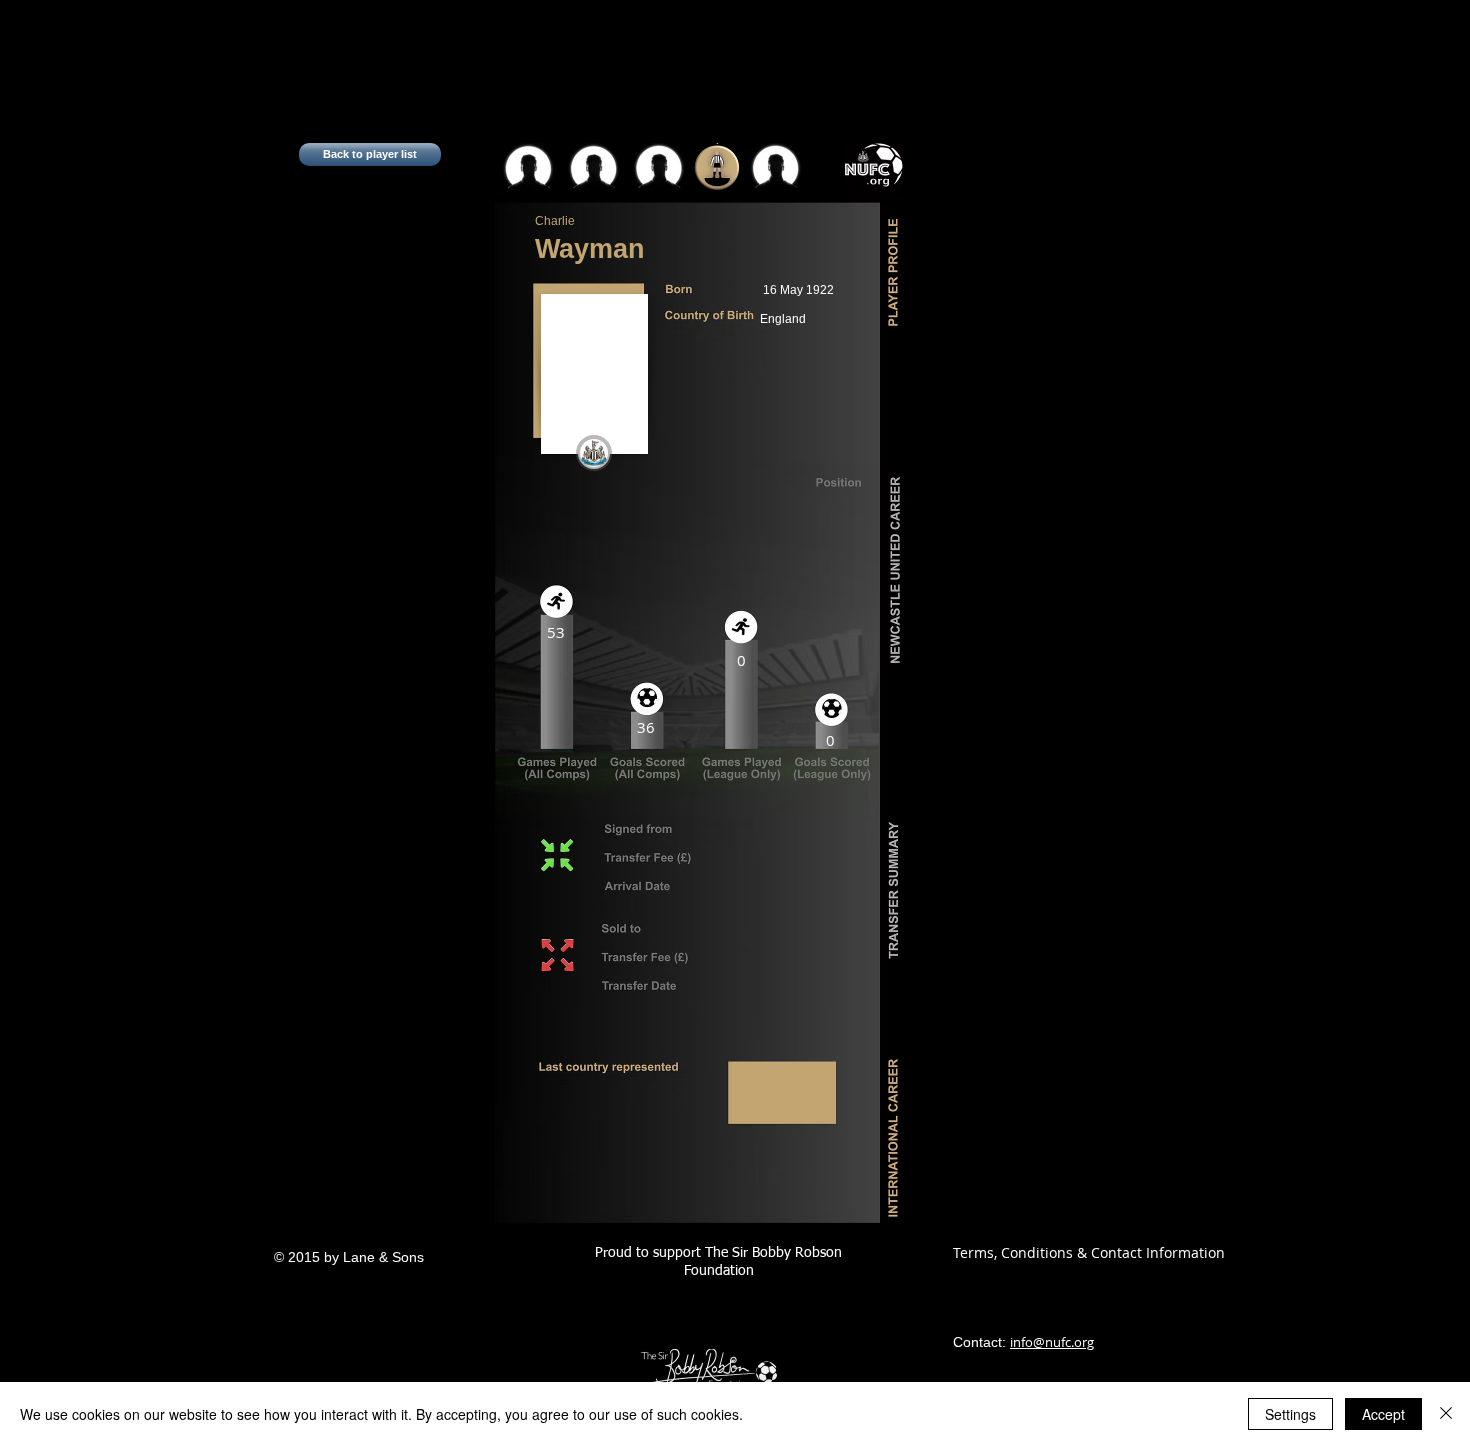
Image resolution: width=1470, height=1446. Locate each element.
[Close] (1446, 1414)
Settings (1290, 1414)
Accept (1383, 1414)
